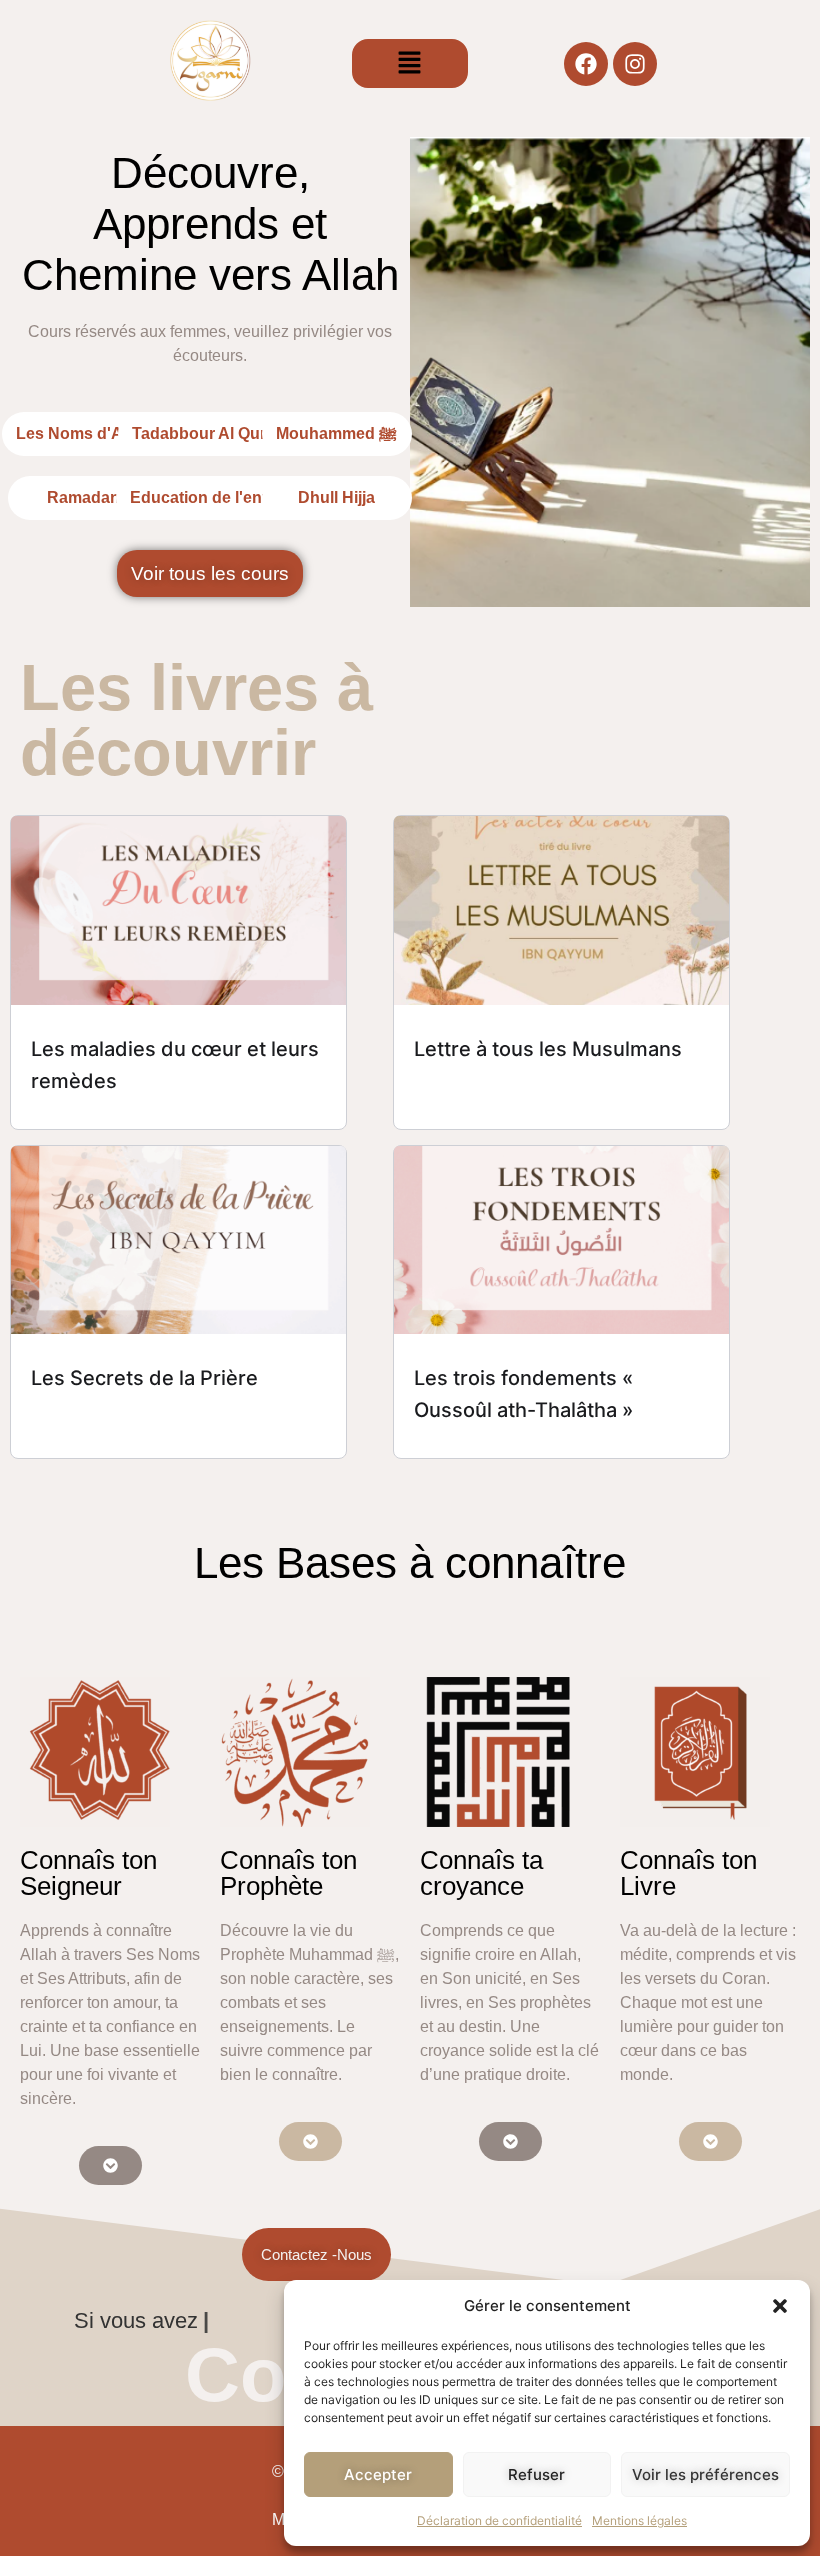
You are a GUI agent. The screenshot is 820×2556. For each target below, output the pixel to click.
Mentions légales (639, 2520)
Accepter (378, 2474)
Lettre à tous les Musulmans (548, 1049)
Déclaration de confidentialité (499, 2520)
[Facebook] (586, 64)
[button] (780, 2306)
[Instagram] (635, 64)
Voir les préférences (705, 2474)
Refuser (536, 2474)
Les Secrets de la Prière (144, 1378)
